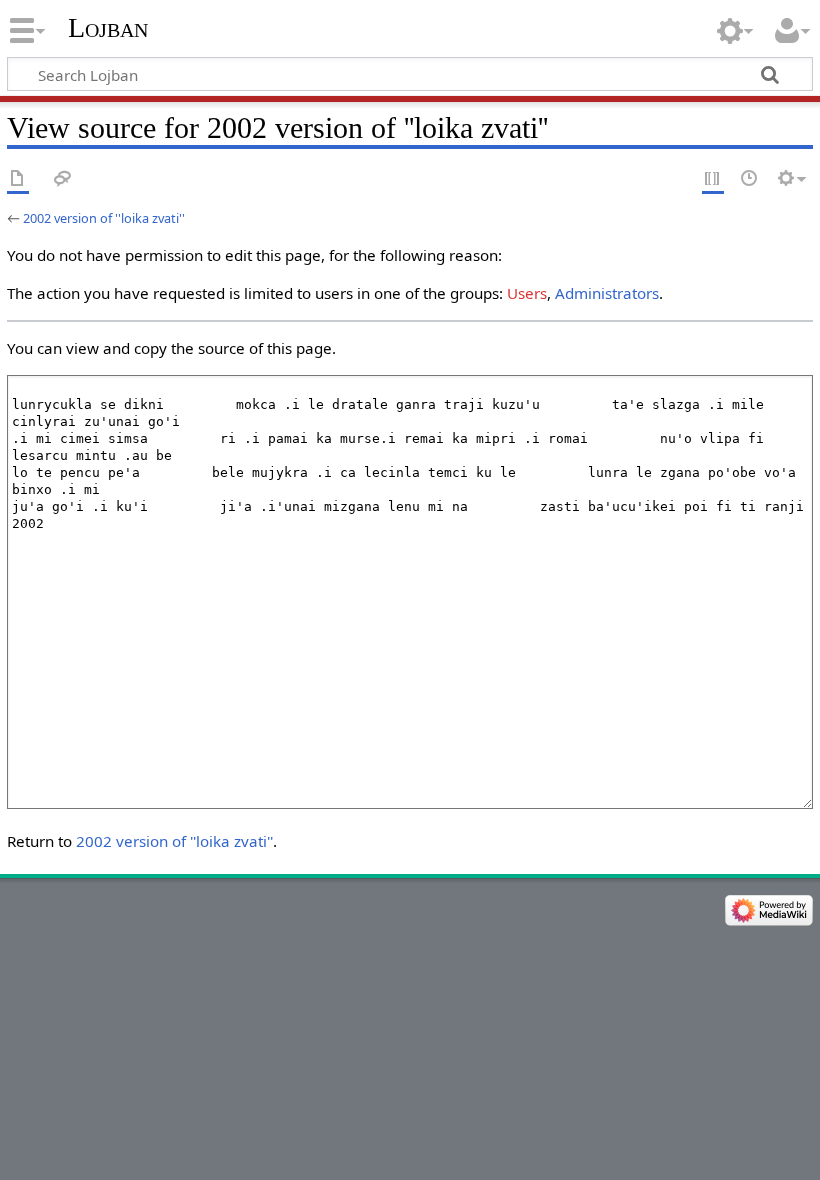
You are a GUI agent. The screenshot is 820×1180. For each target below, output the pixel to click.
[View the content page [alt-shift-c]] (18, 179)
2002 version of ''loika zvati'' (104, 218)
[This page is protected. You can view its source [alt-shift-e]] (713, 179)
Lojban (108, 27)
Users (527, 293)
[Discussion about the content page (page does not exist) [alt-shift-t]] (63, 179)
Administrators (607, 293)
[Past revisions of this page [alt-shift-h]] (750, 179)
